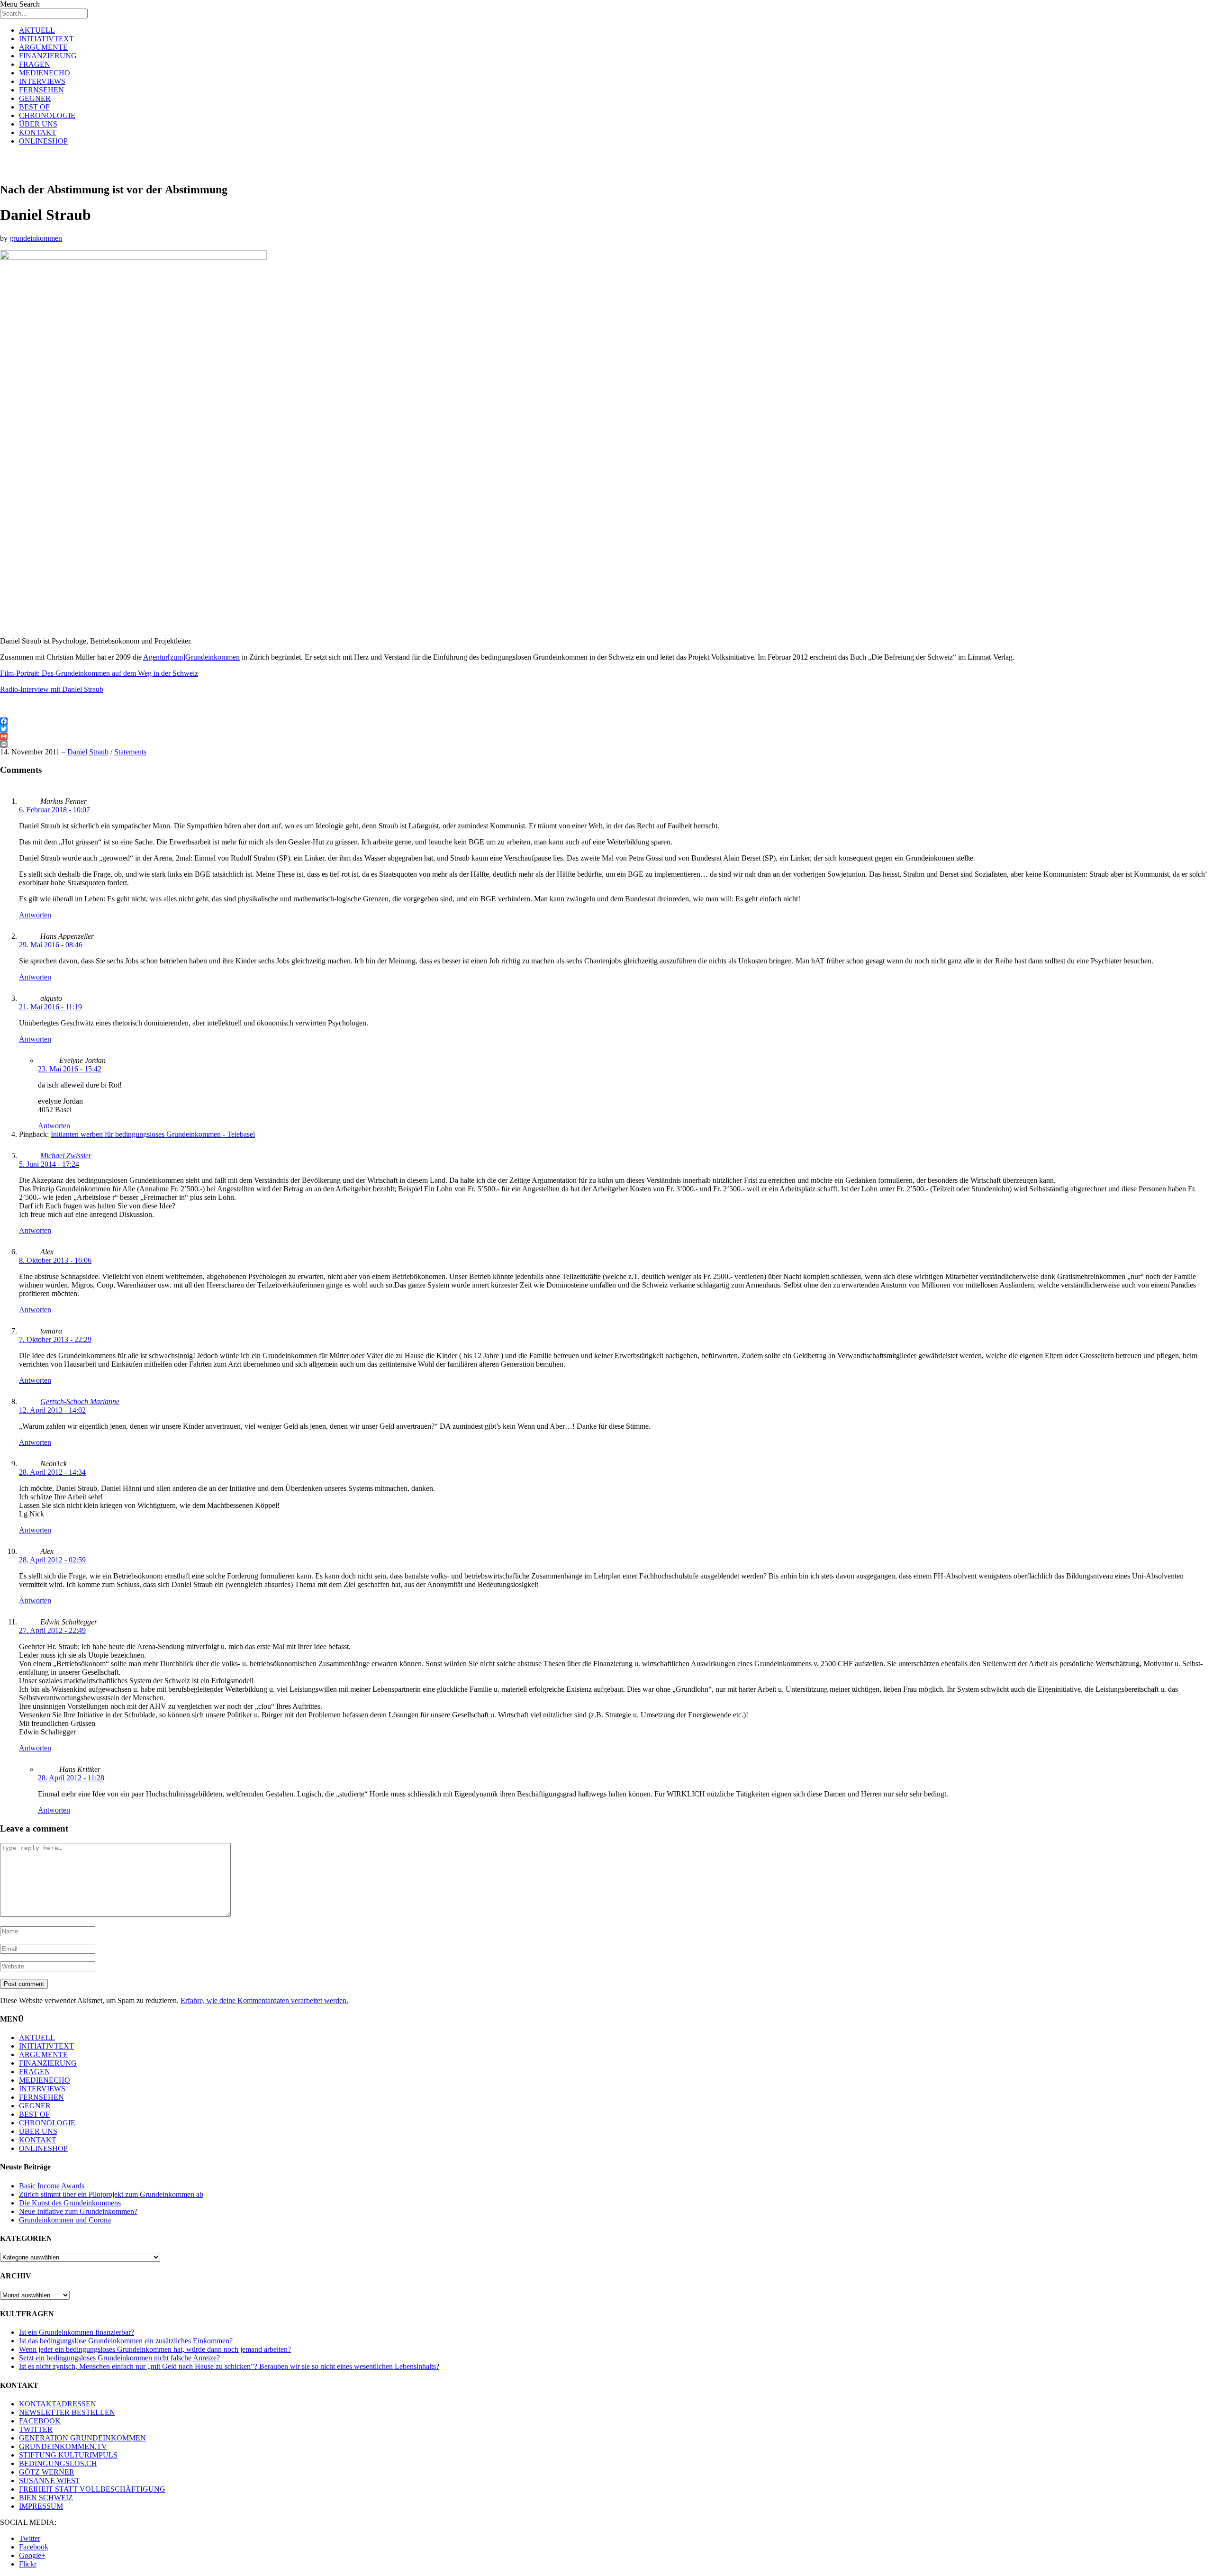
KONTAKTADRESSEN (58, 2404)
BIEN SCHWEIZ (46, 2498)
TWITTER (36, 2429)
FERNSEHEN (41, 90)
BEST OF (34, 107)
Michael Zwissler (66, 1156)
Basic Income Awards (52, 2186)
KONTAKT (38, 132)
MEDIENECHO (45, 73)
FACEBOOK (40, 2421)
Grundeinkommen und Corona (65, 2220)
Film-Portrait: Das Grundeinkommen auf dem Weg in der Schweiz (99, 673)
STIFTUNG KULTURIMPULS (68, 2455)
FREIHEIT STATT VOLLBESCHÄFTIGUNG (92, 2489)
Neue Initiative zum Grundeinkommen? (78, 2211)
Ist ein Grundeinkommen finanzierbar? (77, 2332)
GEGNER (35, 98)
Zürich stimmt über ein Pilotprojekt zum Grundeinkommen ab (111, 2194)
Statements (130, 752)
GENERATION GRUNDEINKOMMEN (82, 2438)
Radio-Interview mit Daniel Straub (52, 689)
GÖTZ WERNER (47, 2472)
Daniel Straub (88, 752)
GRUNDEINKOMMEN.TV (63, 2446)
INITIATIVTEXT (46, 39)
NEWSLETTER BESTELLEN (67, 2412)
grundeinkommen (36, 238)
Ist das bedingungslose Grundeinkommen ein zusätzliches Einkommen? (126, 2341)
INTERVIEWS (42, 81)
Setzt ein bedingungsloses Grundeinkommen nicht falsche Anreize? (119, 2358)
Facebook (34, 2547)
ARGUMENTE (43, 47)
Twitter (30, 2538)
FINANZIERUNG (48, 56)
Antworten (35, 915)
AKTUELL (37, 30)
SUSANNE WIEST (50, 2481)
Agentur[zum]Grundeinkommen (191, 657)
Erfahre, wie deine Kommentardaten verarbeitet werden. (264, 2000)
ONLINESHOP (43, 141)
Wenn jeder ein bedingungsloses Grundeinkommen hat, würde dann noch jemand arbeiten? (155, 2349)
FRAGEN (35, 64)
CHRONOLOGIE (47, 115)
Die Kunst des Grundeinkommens (70, 2203)
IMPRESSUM (41, 2506)
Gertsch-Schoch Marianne (80, 1401)
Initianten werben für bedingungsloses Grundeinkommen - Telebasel (153, 1134)
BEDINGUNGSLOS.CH (58, 2463)
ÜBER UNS (38, 124)
